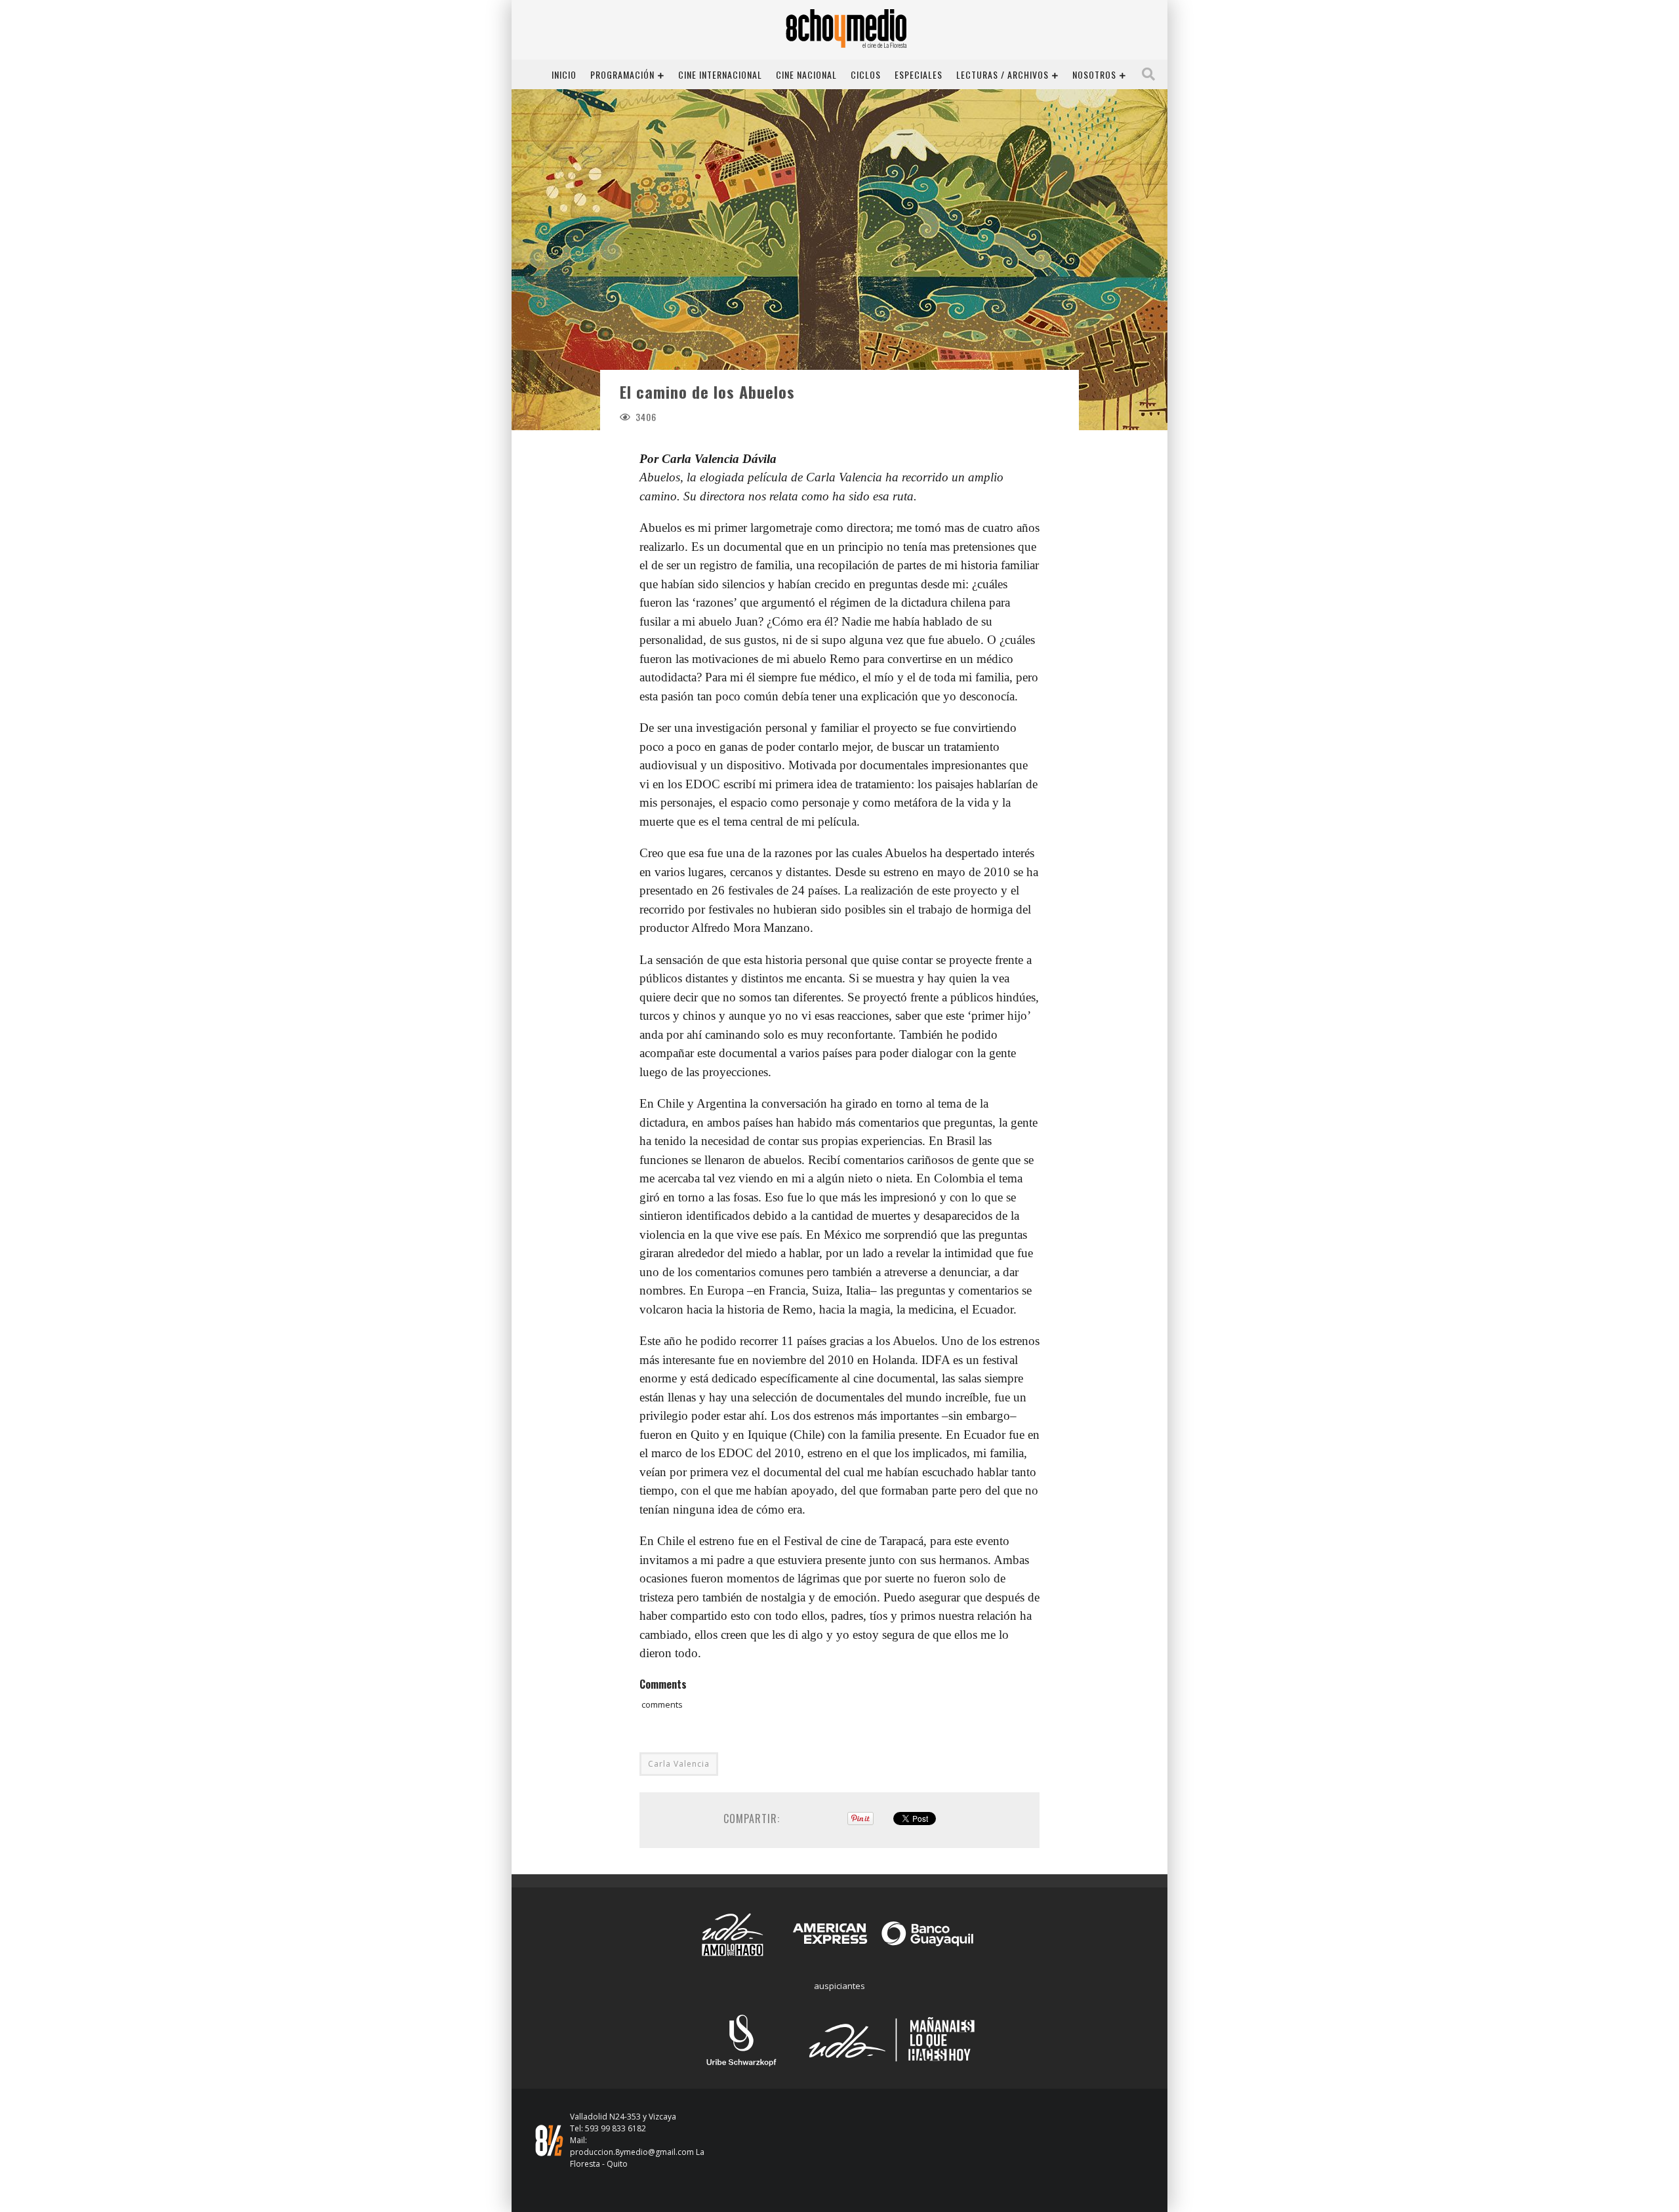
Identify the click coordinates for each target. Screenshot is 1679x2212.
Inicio (564, 74)
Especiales (919, 74)
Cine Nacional (806, 74)
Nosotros (1094, 74)
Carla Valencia (679, 1764)
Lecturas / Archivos (1002, 74)
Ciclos (866, 74)
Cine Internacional (720, 74)
